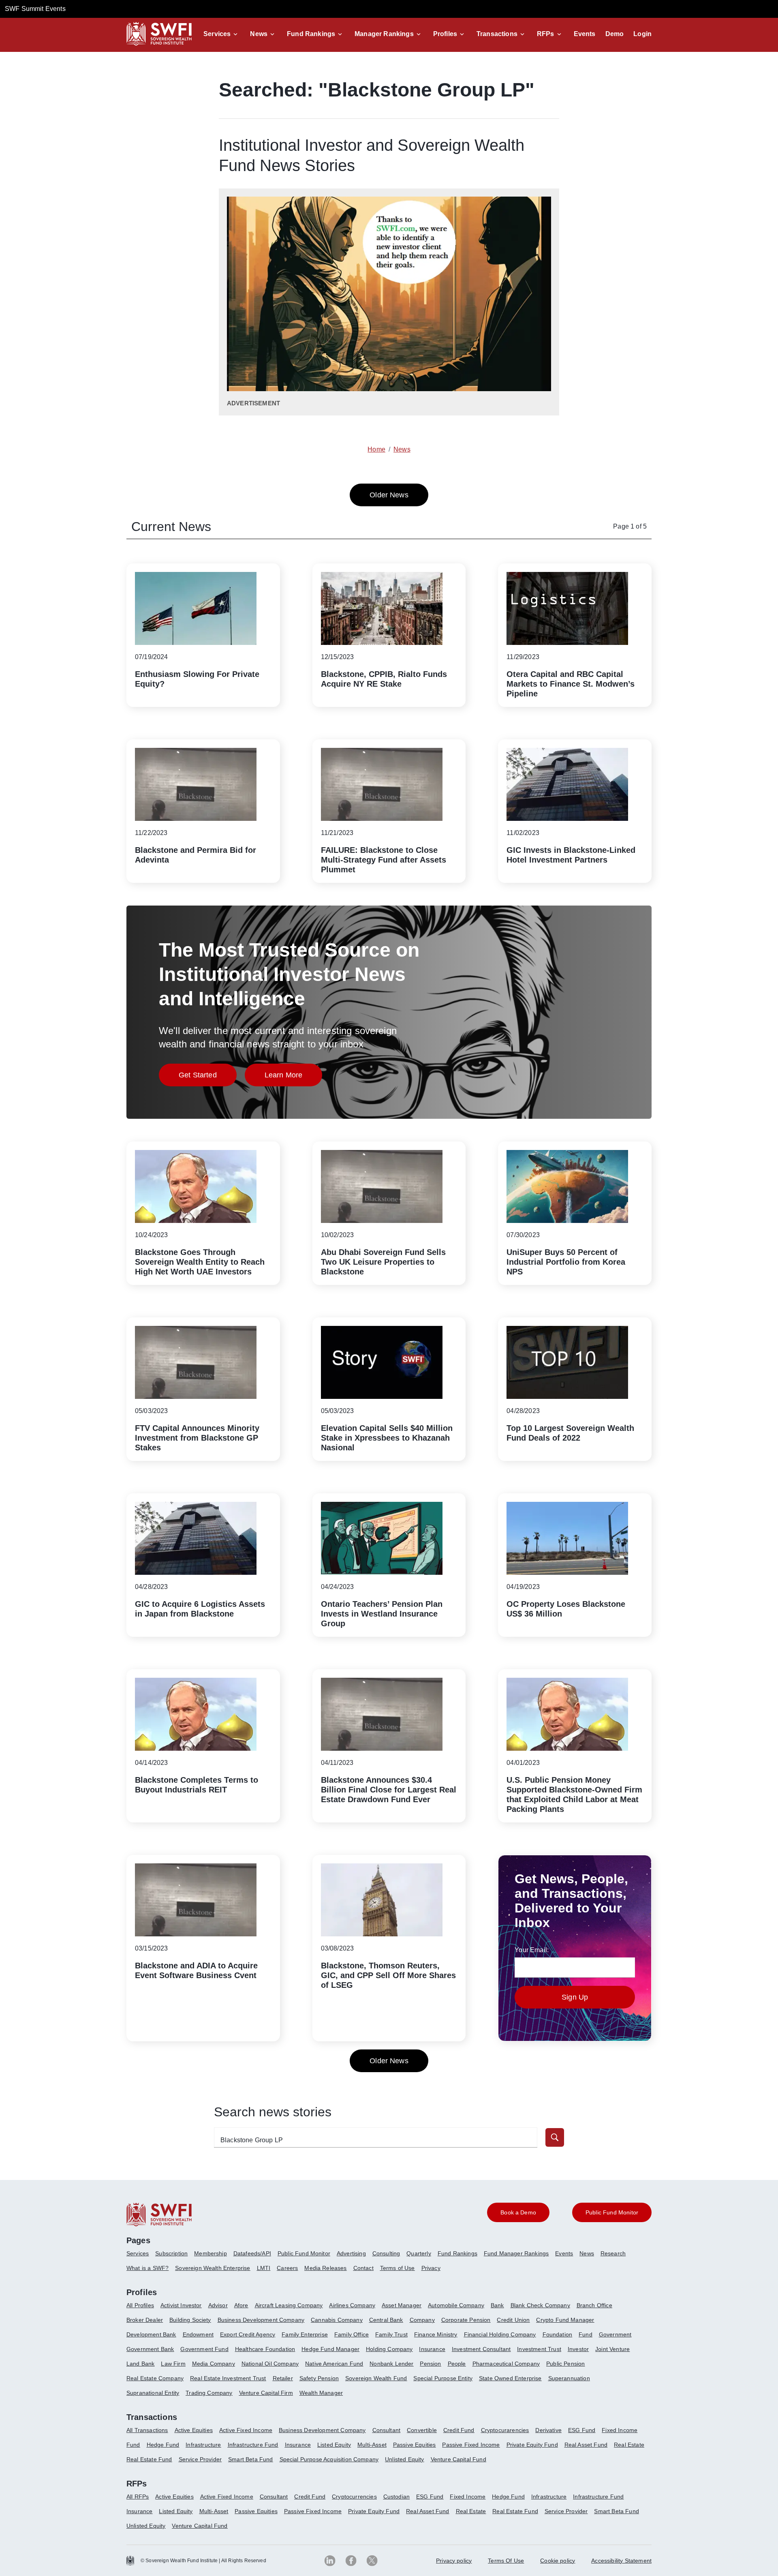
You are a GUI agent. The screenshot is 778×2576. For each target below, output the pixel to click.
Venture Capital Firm (266, 2393)
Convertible (422, 2430)
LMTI (264, 2268)
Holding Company (389, 2349)
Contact (363, 2268)
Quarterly (419, 2253)
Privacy (431, 2268)
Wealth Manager (321, 2393)
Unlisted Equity (404, 2459)
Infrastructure (203, 2445)
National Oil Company (270, 2364)
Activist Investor (181, 2305)
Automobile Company (456, 2305)
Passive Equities (415, 2445)
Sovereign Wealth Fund (376, 2378)
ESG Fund (582, 2430)
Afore (241, 2305)
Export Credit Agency (248, 2334)
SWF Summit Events (35, 9)
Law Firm (173, 2364)
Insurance (432, 2349)
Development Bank (151, 2334)
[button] (222, 34)
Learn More (294, 1077)
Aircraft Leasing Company (289, 2305)
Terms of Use (398, 2268)
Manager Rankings (384, 34)
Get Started (208, 1077)
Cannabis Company (337, 2320)
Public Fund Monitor (304, 2253)
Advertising (351, 2253)
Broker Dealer (145, 2320)
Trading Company (209, 2393)
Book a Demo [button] (518, 2212)
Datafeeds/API (252, 2253)
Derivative (548, 2430)
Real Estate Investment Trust (228, 2378)
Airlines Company (352, 2305)
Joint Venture (612, 2349)
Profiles (445, 34)
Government (615, 2334)
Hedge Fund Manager (330, 2349)
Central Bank (386, 2320)
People (457, 2364)
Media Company (214, 2364)
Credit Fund (459, 2430)
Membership (211, 2253)
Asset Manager (402, 2305)
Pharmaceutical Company (506, 2364)
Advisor (218, 2305)
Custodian (396, 2497)
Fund (586, 2334)
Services (217, 34)
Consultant (387, 2430)
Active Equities (194, 2430)
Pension (430, 2364)
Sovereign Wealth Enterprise (213, 2268)
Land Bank (140, 2364)
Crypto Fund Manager (565, 2320)
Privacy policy (454, 2561)
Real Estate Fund (149, 2459)
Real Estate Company (155, 2378)
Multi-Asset (372, 2445)
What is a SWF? (147, 2268)
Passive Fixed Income (471, 2445)
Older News (389, 495)
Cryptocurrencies (354, 2497)
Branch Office (594, 2305)
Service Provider (200, 2459)
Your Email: (532, 1950)
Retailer (283, 2378)
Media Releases (325, 2268)
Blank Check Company (540, 2305)
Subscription (171, 2253)
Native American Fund (334, 2364)
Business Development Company (261, 2320)
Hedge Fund (163, 2445)
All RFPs (138, 2497)
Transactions (497, 34)
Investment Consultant (481, 2349)
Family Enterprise (305, 2334)
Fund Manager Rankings (516, 2253)
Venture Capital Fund (458, 2459)
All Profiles (140, 2305)
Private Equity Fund (532, 2445)
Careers (287, 2268)
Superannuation (569, 2378)
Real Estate (629, 2445)
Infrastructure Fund (253, 2445)
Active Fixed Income (246, 2430)
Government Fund (204, 2349)
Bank (497, 2305)
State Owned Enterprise (510, 2378)
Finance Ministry (436, 2334)
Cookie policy (558, 2561)
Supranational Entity (153, 2393)
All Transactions (147, 2430)
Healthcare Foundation (265, 2349)
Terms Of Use (506, 2561)
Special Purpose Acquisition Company (329, 2459)
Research (613, 2253)
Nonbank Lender (391, 2364)
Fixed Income (620, 2430)
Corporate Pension (466, 2320)
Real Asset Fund (586, 2445)
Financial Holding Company (500, 2334)
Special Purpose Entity (443, 2378)
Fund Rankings (311, 34)
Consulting (386, 2253)
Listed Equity (334, 2445)
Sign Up (575, 1997)
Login (642, 34)
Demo (615, 34)
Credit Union (513, 2320)
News (259, 34)
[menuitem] (141, 2257)
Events (585, 34)
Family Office (352, 2334)
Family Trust (391, 2334)
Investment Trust (539, 2349)
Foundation (558, 2334)
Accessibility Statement (621, 2561)
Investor (578, 2349)
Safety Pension (319, 2378)
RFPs (546, 34)
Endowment (198, 2334)
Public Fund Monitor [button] (612, 2212)
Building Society (190, 2320)
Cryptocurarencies (505, 2430)
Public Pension (565, 2364)
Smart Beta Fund (250, 2459)
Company (422, 2320)
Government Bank (150, 2349)
